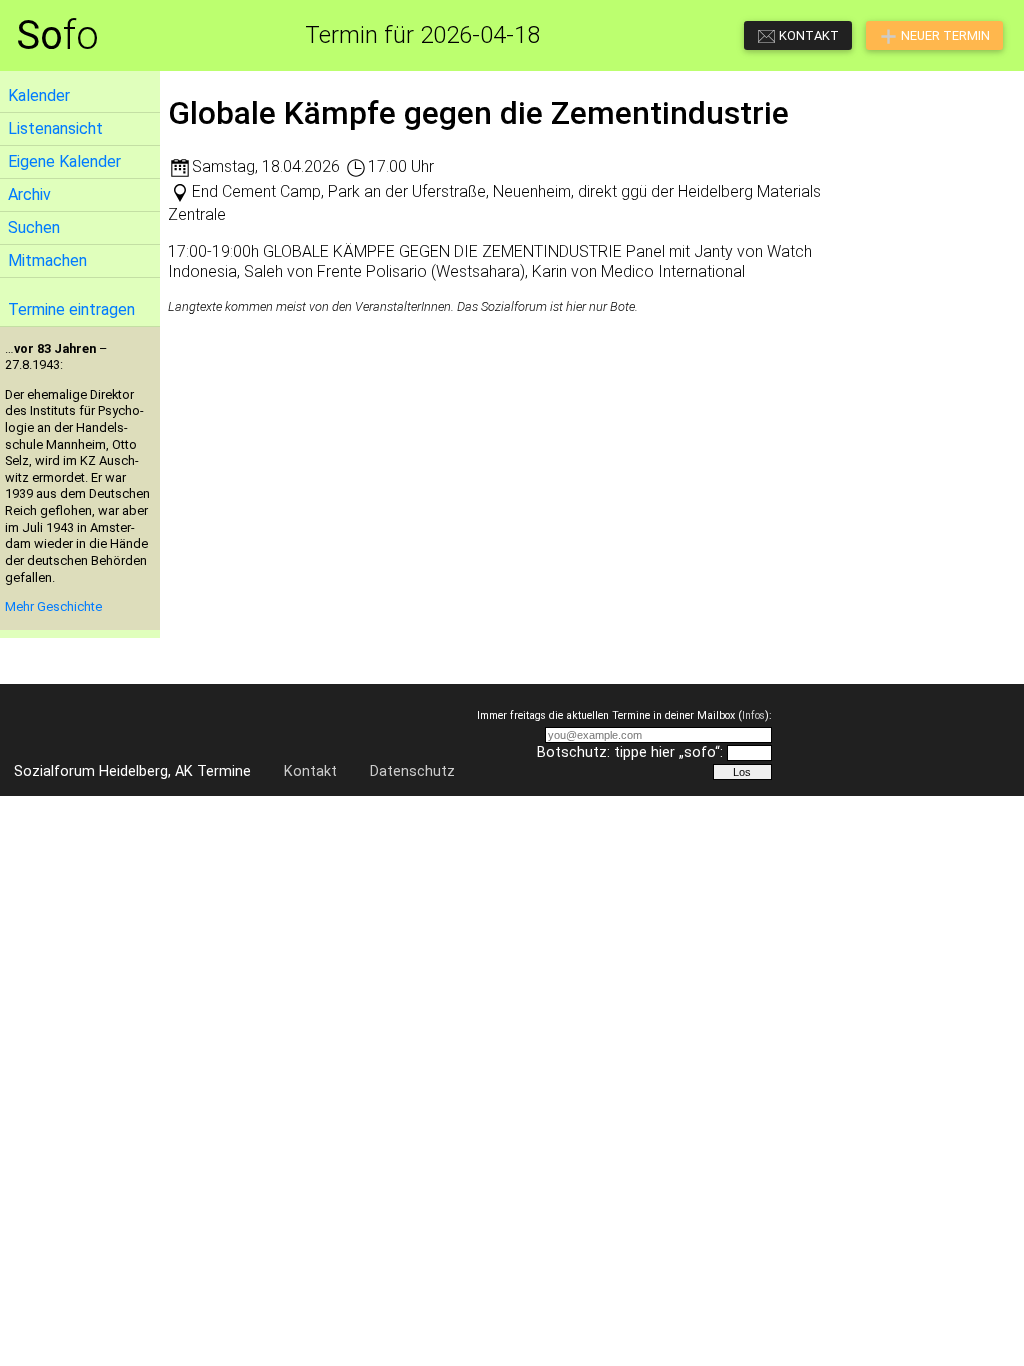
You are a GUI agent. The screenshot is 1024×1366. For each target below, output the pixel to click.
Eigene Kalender (64, 161)
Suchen (34, 227)
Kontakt (310, 771)
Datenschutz (412, 771)
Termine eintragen (71, 309)
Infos (753, 715)
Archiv (29, 194)
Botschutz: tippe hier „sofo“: (630, 752)
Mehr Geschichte (53, 606)
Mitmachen (47, 260)
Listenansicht (55, 128)
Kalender (39, 95)
